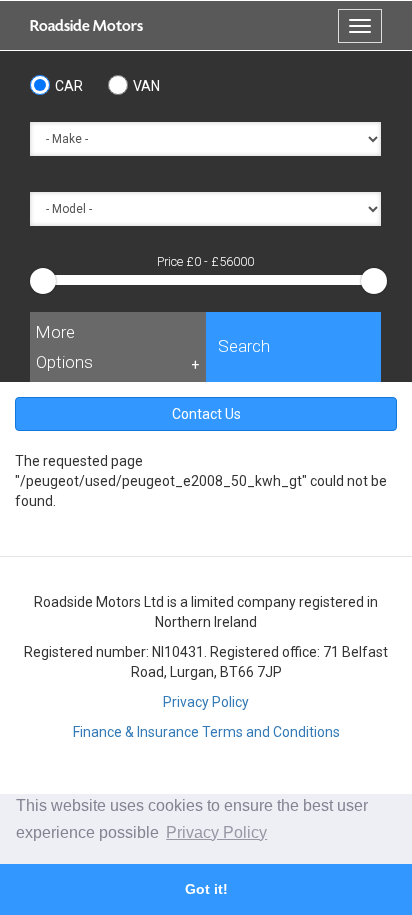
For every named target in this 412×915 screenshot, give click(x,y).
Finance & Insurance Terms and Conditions (206, 732)
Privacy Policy (206, 702)
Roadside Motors (86, 26)
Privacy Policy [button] (216, 832)
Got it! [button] (206, 889)
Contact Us (206, 414)
